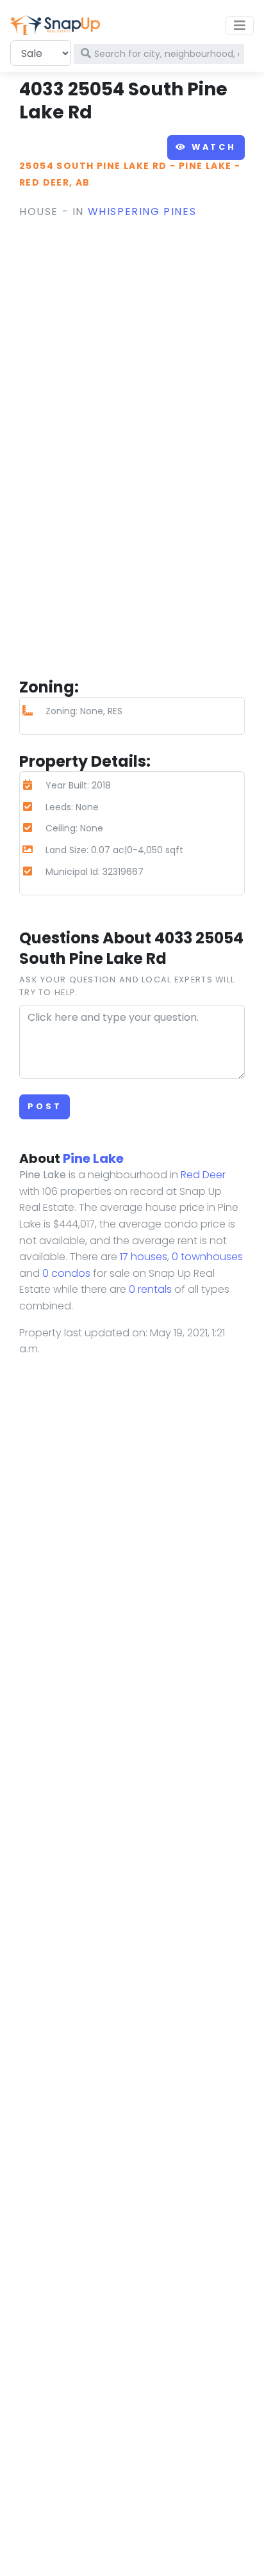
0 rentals (150, 1289)
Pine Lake (205, 166)
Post (45, 1106)
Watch (212, 147)
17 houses (144, 1257)
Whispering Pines (142, 212)
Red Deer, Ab (55, 182)
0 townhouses (207, 1257)
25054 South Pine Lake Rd (93, 166)
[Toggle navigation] (240, 26)
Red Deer (203, 1175)
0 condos (66, 1273)
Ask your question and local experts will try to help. (127, 986)
